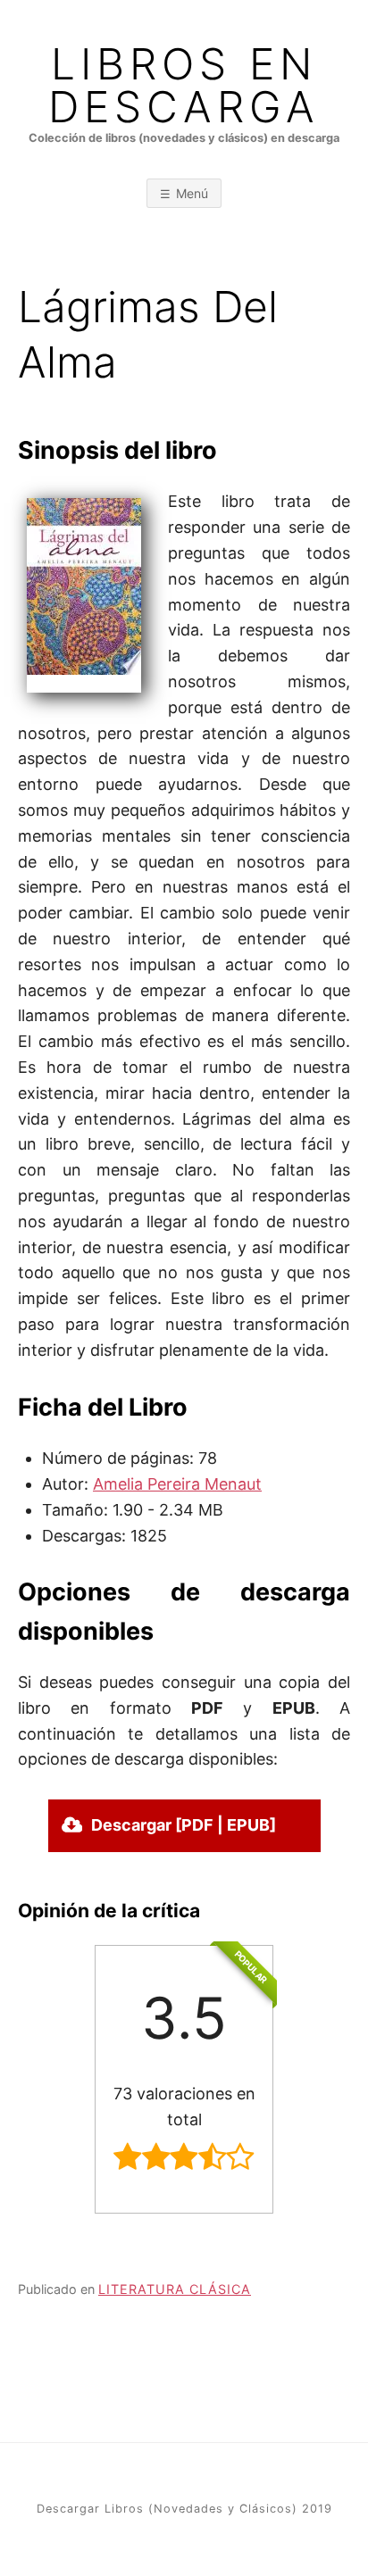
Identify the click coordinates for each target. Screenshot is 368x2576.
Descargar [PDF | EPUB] (184, 1825)
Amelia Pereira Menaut (177, 1484)
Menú (192, 193)
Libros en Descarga (184, 86)
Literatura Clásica (175, 2289)
